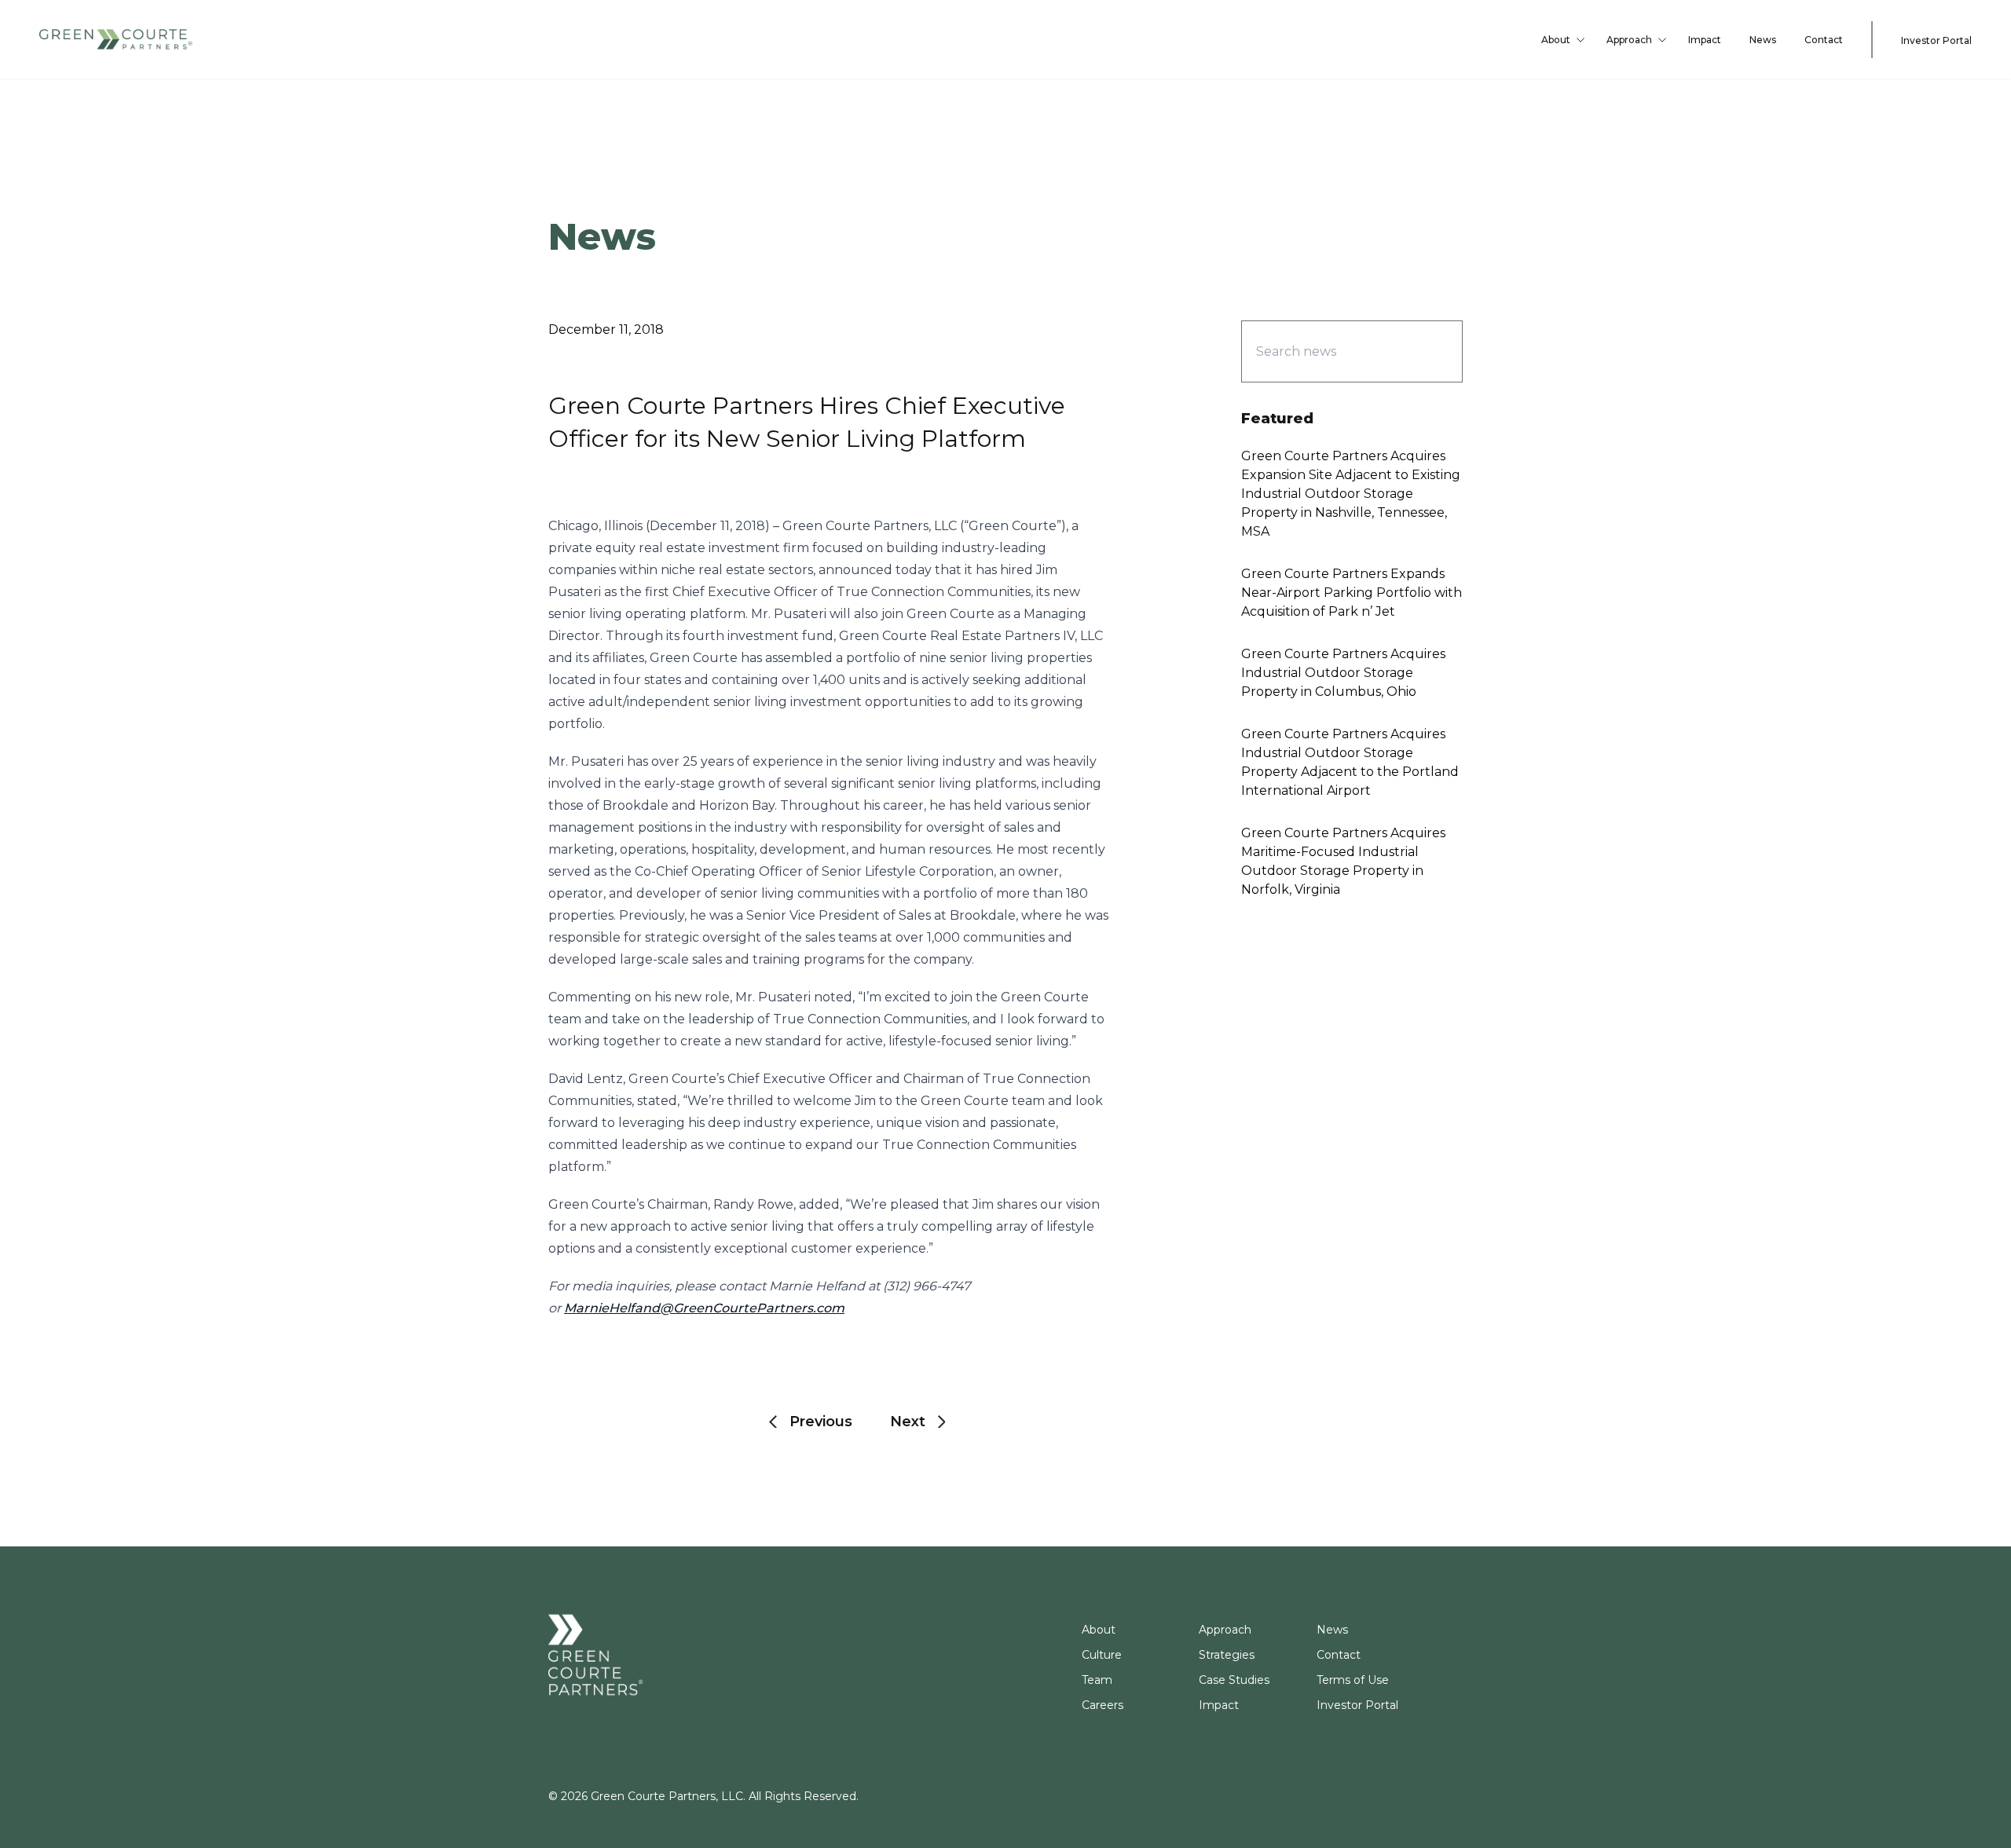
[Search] (1423, 351)
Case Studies (1234, 1680)
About (1556, 40)
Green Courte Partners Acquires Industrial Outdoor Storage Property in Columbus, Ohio (1343, 673)
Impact (1705, 40)
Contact (1824, 40)
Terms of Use (1353, 1680)
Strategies (1227, 1655)
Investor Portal (1936, 40)
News (1763, 40)
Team (1097, 1680)
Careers (1103, 1705)
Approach (1629, 40)
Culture (1102, 1655)
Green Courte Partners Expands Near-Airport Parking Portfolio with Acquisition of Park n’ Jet (1352, 593)
